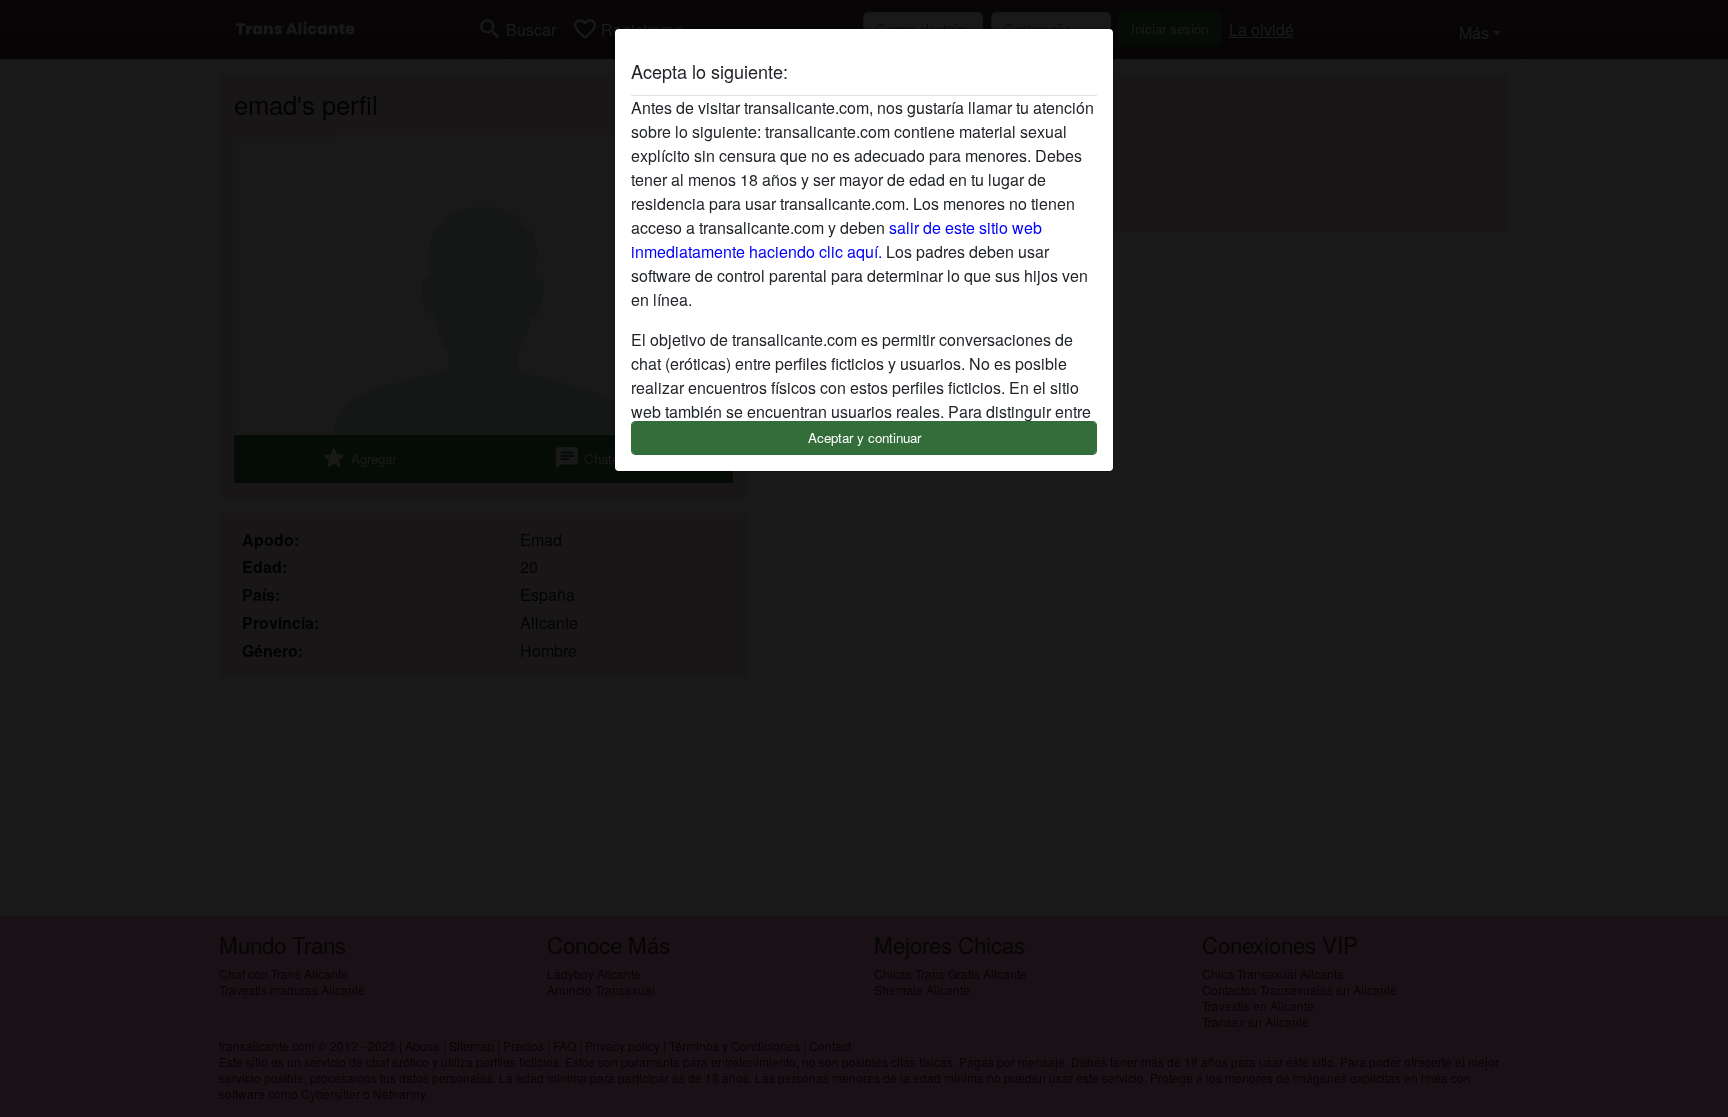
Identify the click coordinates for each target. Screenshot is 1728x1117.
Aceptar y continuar (864, 437)
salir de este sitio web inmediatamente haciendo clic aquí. (836, 239)
